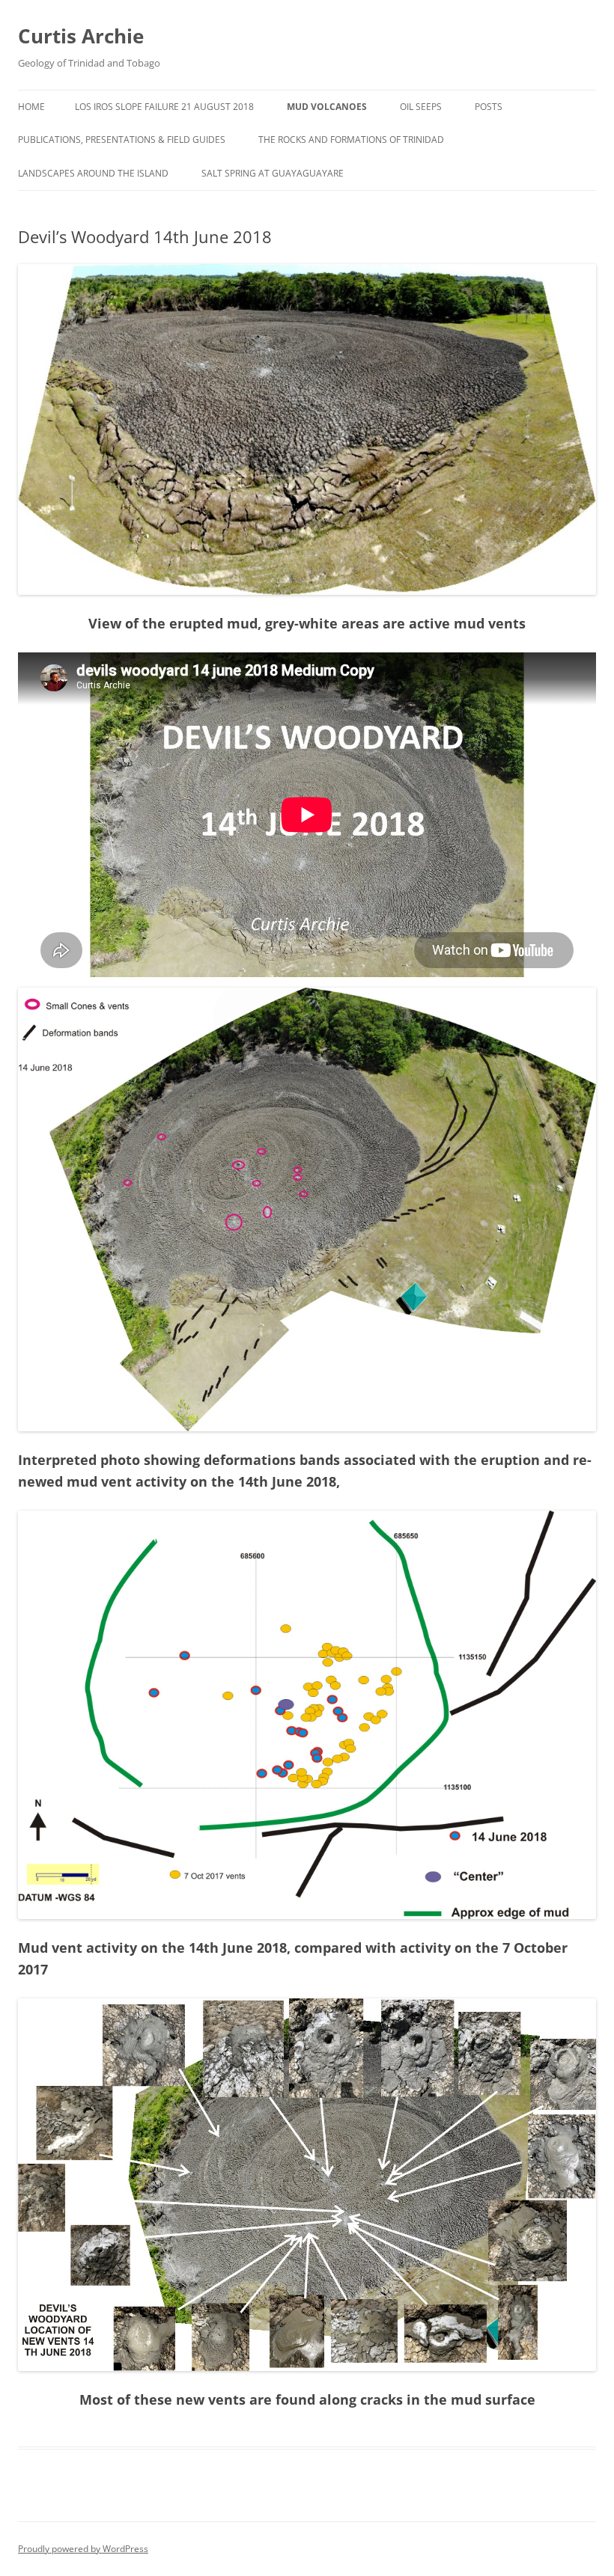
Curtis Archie (81, 36)
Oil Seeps (421, 107)
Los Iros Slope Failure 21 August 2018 (164, 107)
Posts (489, 107)
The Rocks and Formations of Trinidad (351, 140)
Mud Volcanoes (327, 107)
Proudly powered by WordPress (83, 2549)
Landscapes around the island (93, 173)
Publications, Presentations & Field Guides (122, 140)
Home (31, 107)
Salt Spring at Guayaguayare (273, 173)
